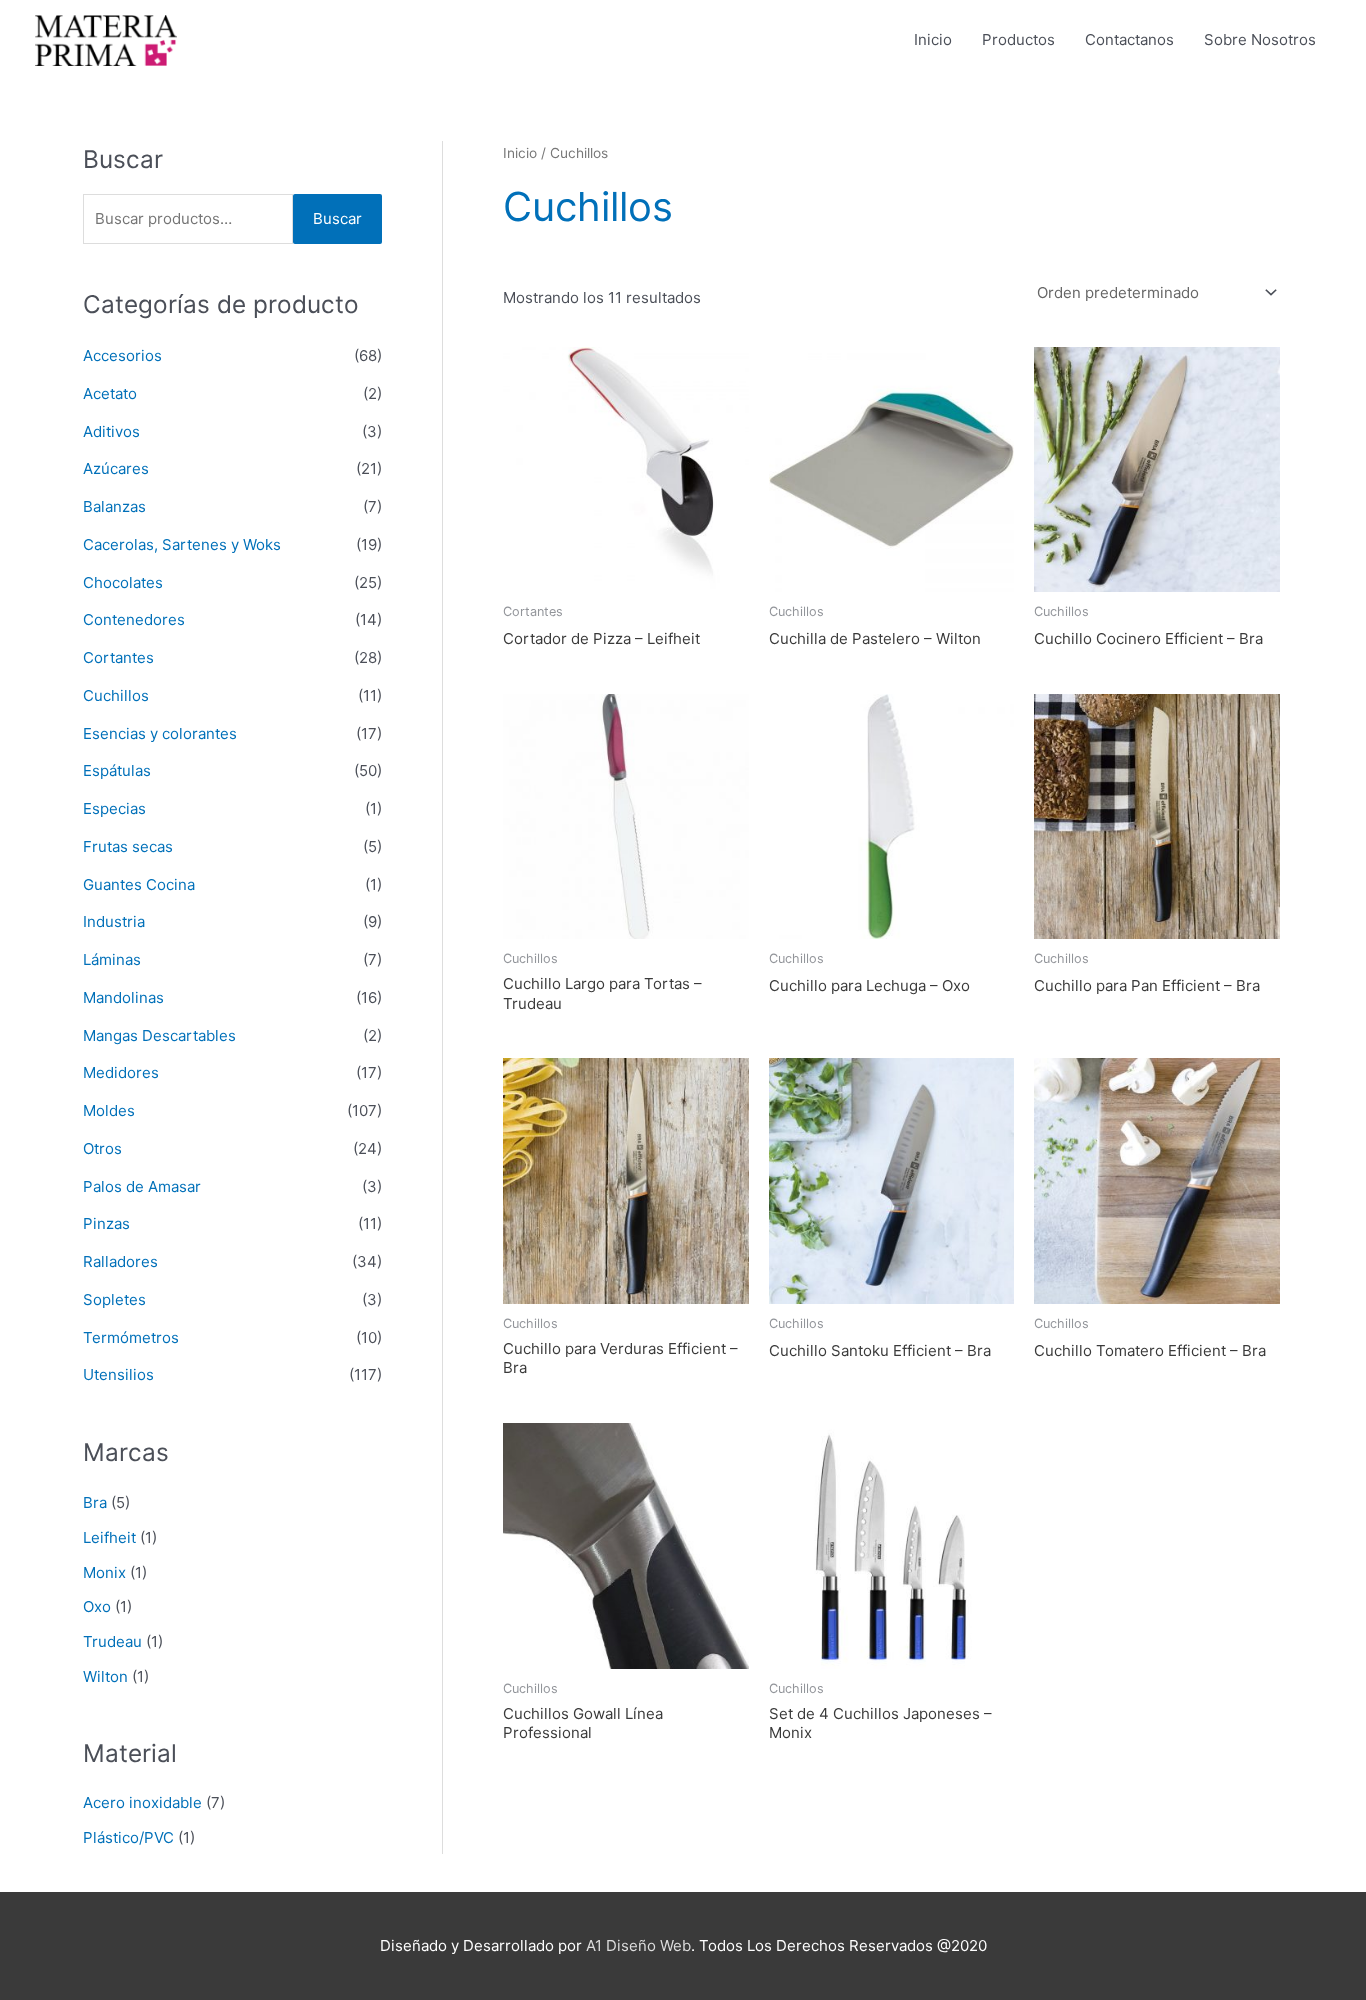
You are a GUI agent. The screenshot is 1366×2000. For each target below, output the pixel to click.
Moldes (109, 1110)
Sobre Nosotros (1260, 39)
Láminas (112, 959)
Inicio (933, 39)
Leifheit (109, 1537)
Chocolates (123, 582)
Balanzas (114, 506)
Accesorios (122, 355)
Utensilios (118, 1374)
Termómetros (131, 1337)
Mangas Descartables (159, 1035)
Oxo (97, 1606)
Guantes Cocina (139, 884)
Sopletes (114, 1299)
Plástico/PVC (128, 1837)
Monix (104, 1572)
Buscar (337, 218)
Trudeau (112, 1641)
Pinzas (106, 1223)
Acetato (110, 393)
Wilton (105, 1676)
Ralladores (120, 1261)
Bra (95, 1502)
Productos (1018, 39)
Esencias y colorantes (160, 733)
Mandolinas (123, 997)
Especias (114, 808)
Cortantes (118, 657)
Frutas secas (128, 846)
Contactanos (1129, 39)
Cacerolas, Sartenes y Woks (182, 544)
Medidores (121, 1072)
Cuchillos (116, 695)
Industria (114, 921)
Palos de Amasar (142, 1186)
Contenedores (134, 619)
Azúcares (116, 468)
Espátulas (117, 770)
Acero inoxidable (142, 1802)
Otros (102, 1148)
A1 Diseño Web (638, 1945)
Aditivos (111, 431)
